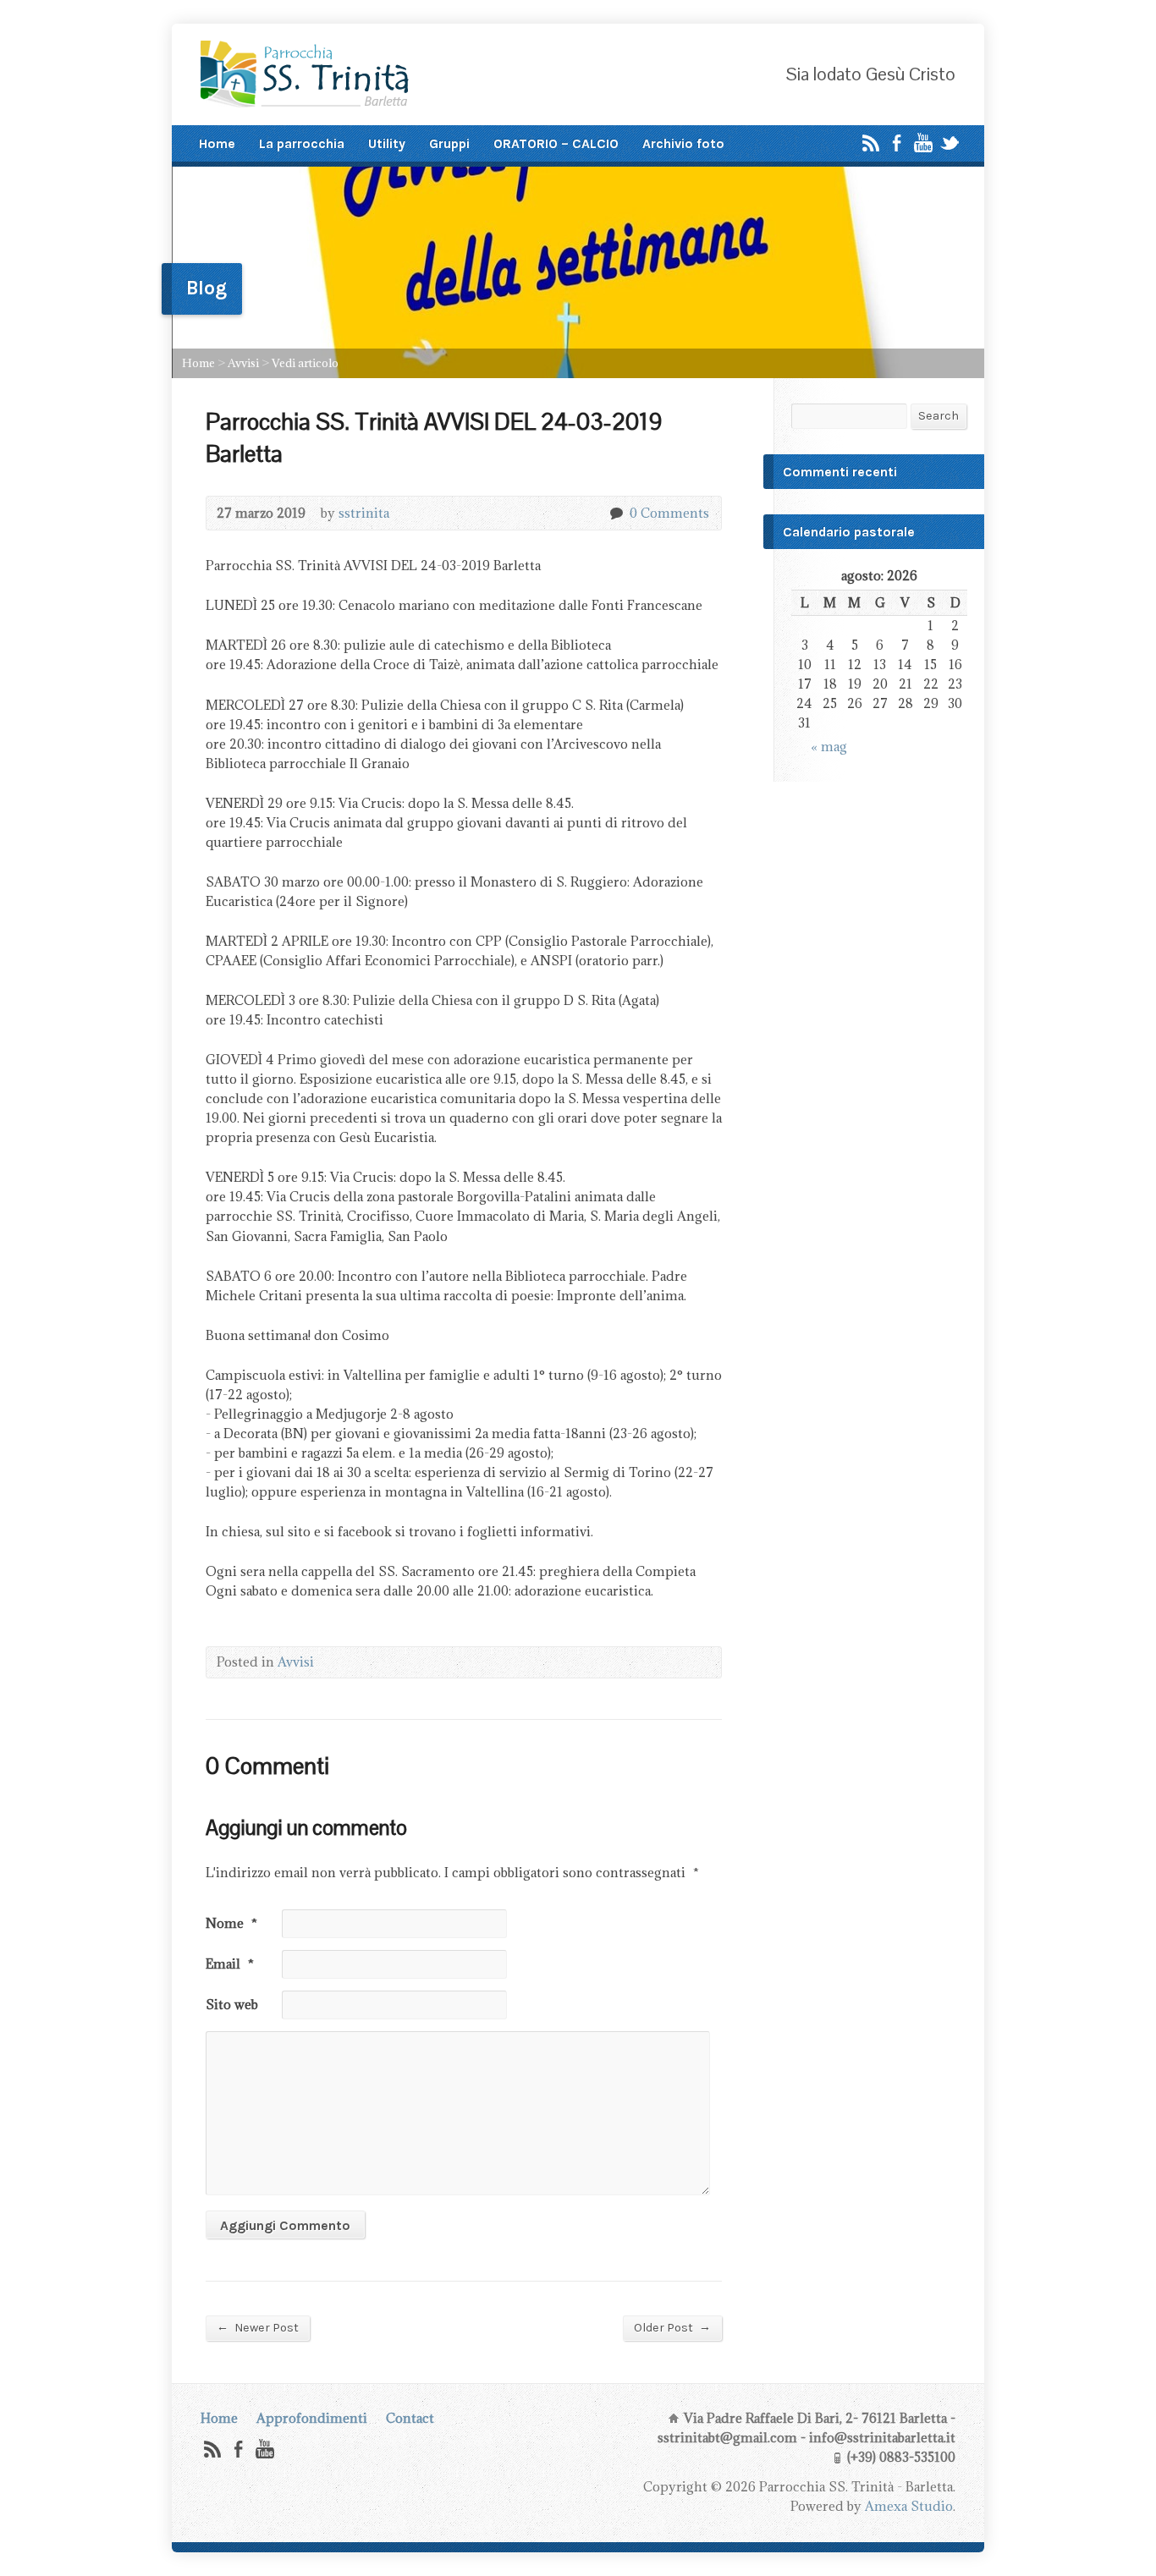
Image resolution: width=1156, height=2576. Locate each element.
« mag (829, 747)
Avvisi (243, 363)
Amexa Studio (909, 2506)
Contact (410, 2418)
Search (939, 416)
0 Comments (616, 513)
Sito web (232, 2005)
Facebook (897, 143)
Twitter (949, 143)
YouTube (923, 143)
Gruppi (449, 143)
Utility (387, 143)
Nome (231, 1923)
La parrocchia (302, 143)
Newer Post (258, 2327)
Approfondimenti (312, 2418)
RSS (870, 143)
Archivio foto (683, 143)
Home (217, 143)
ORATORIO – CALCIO (556, 143)
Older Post (672, 2327)
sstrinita (364, 513)
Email (230, 1964)
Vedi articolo (305, 363)
